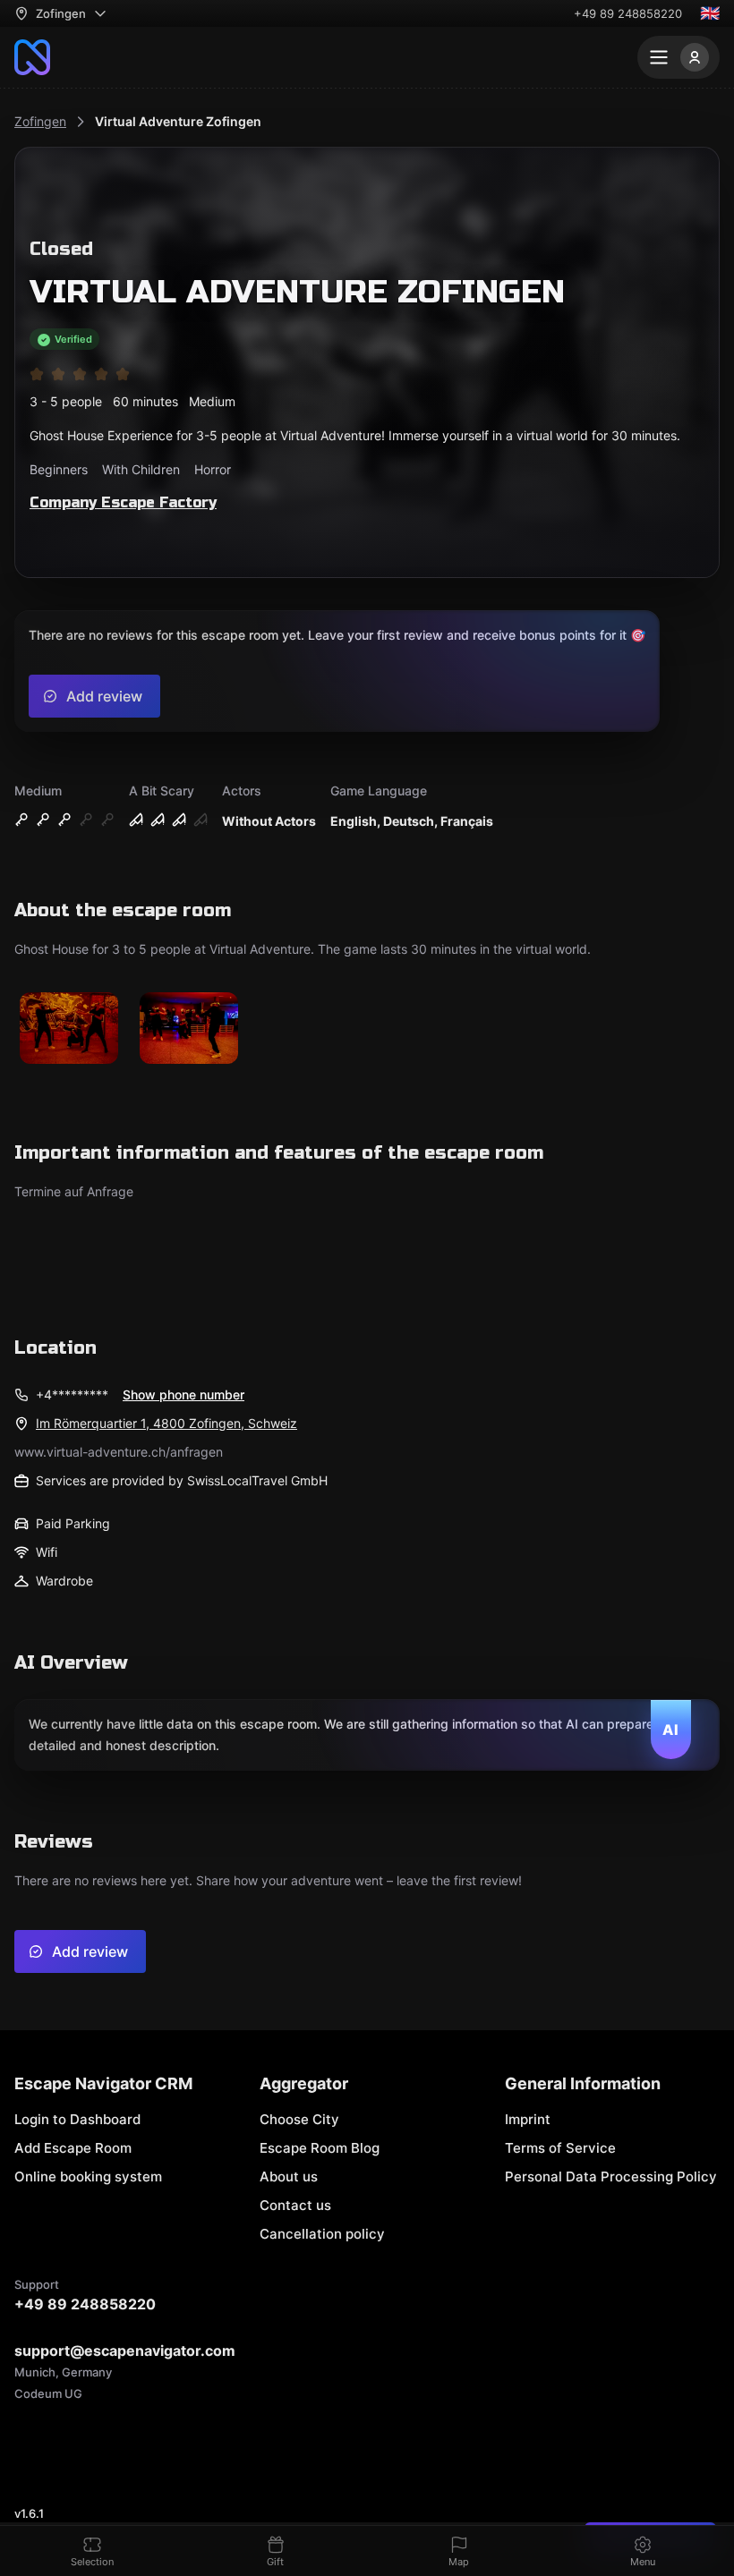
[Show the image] (69, 1029)
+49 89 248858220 (628, 13)
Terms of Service (560, 2148)
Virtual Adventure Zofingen (178, 121)
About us (289, 2176)
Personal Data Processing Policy (611, 2176)
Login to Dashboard (77, 2119)
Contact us (295, 2205)
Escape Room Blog (320, 2148)
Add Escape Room (73, 2148)
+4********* (72, 1394)
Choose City (299, 2119)
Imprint (528, 2119)
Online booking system (88, 2176)
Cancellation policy (322, 2234)
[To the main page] (32, 57)
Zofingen (40, 121)
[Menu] (679, 57)
